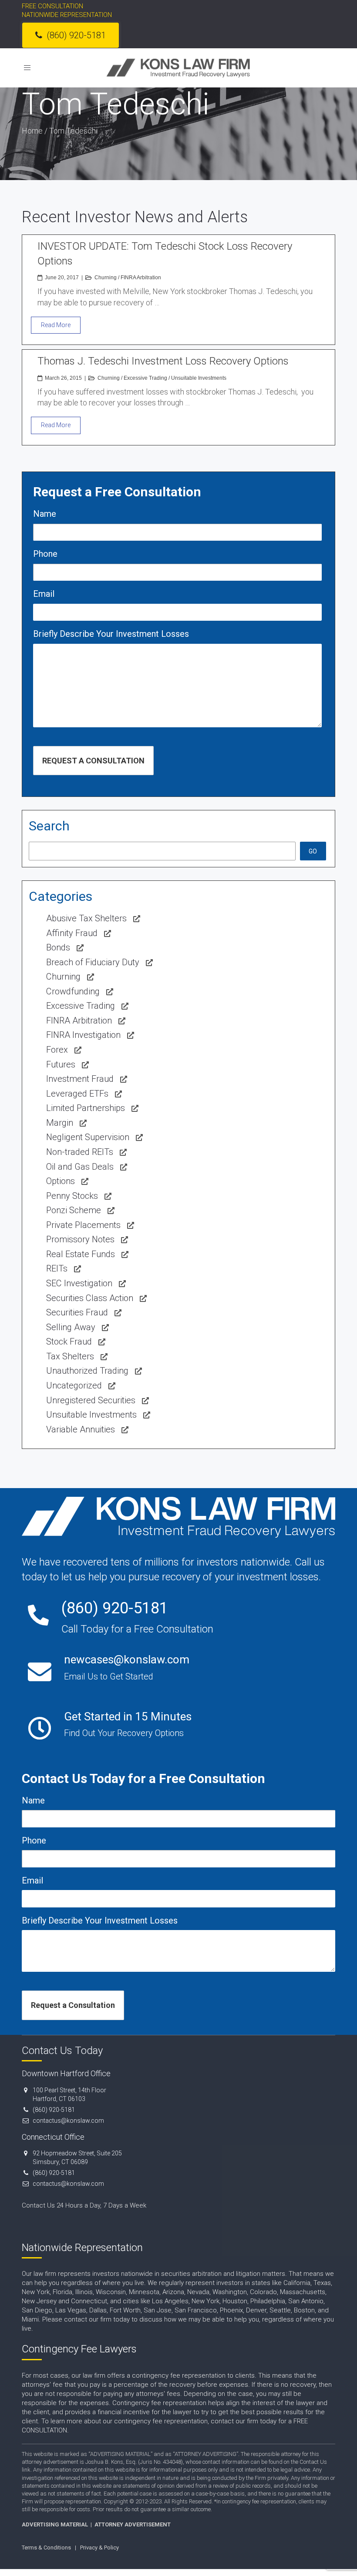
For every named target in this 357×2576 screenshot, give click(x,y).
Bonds (58, 947)
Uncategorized (74, 1385)
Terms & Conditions (46, 2548)
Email (44, 594)
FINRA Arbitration (141, 278)
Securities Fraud (77, 1312)
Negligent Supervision (88, 1137)
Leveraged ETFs (77, 1094)
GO (313, 851)
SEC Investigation (79, 1283)
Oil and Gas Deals (80, 1167)
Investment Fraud (80, 1079)
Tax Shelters (70, 1356)
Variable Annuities (81, 1429)
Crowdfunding (73, 991)
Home (32, 131)
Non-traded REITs (80, 1152)
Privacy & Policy (99, 2548)
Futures (61, 1064)
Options (61, 1181)
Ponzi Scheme (74, 1210)
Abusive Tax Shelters (86, 918)
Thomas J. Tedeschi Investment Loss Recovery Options (163, 361)
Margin (60, 1123)
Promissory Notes (80, 1239)
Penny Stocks (72, 1196)
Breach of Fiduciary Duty (93, 962)
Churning (106, 278)
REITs (57, 1268)
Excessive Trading (145, 378)
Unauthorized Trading (87, 1371)
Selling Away (71, 1327)
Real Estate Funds (81, 1254)
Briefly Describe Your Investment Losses (111, 634)
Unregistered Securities (91, 1400)
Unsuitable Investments (199, 378)
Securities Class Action (90, 1298)
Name (45, 514)
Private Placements (83, 1225)
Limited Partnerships (86, 1108)
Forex (57, 1050)
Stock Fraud (69, 1342)
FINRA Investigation (83, 1035)
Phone (45, 554)
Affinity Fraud (72, 933)
